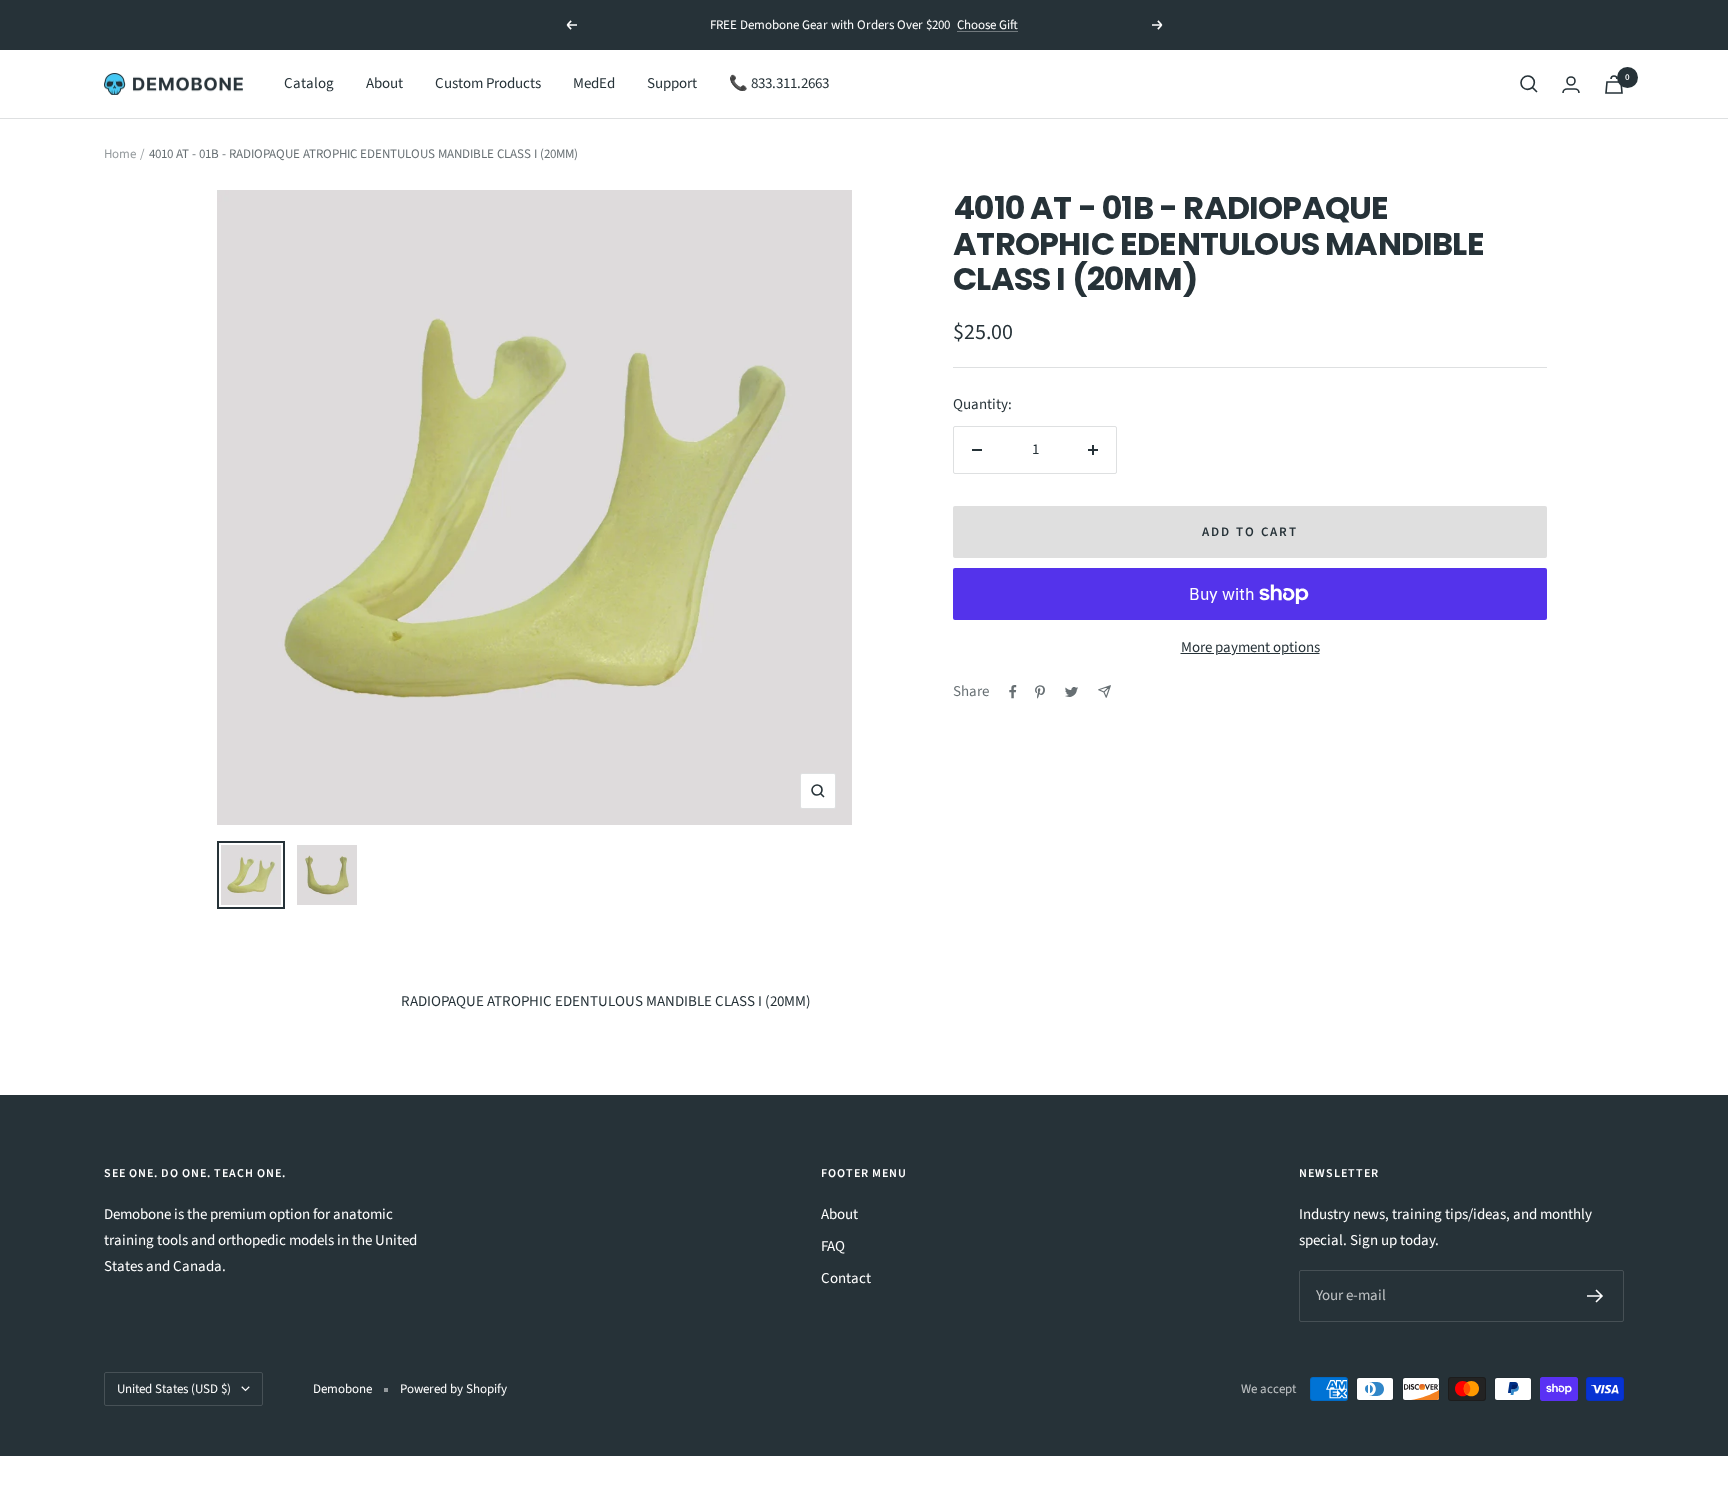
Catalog (309, 83)
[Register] (1595, 1296)
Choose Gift (987, 18)
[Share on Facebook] (1013, 692)
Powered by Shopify (453, 1389)
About (384, 83)
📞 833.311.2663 (779, 83)
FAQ (833, 1246)
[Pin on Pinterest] (1040, 692)
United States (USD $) (174, 1389)
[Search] (1529, 84)
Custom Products (488, 83)
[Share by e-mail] (1104, 691)
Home (120, 154)
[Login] (1571, 84)
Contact (846, 1278)
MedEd (594, 83)
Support (672, 83)
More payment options (1250, 647)
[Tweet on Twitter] (1071, 692)
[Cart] (1614, 84)
